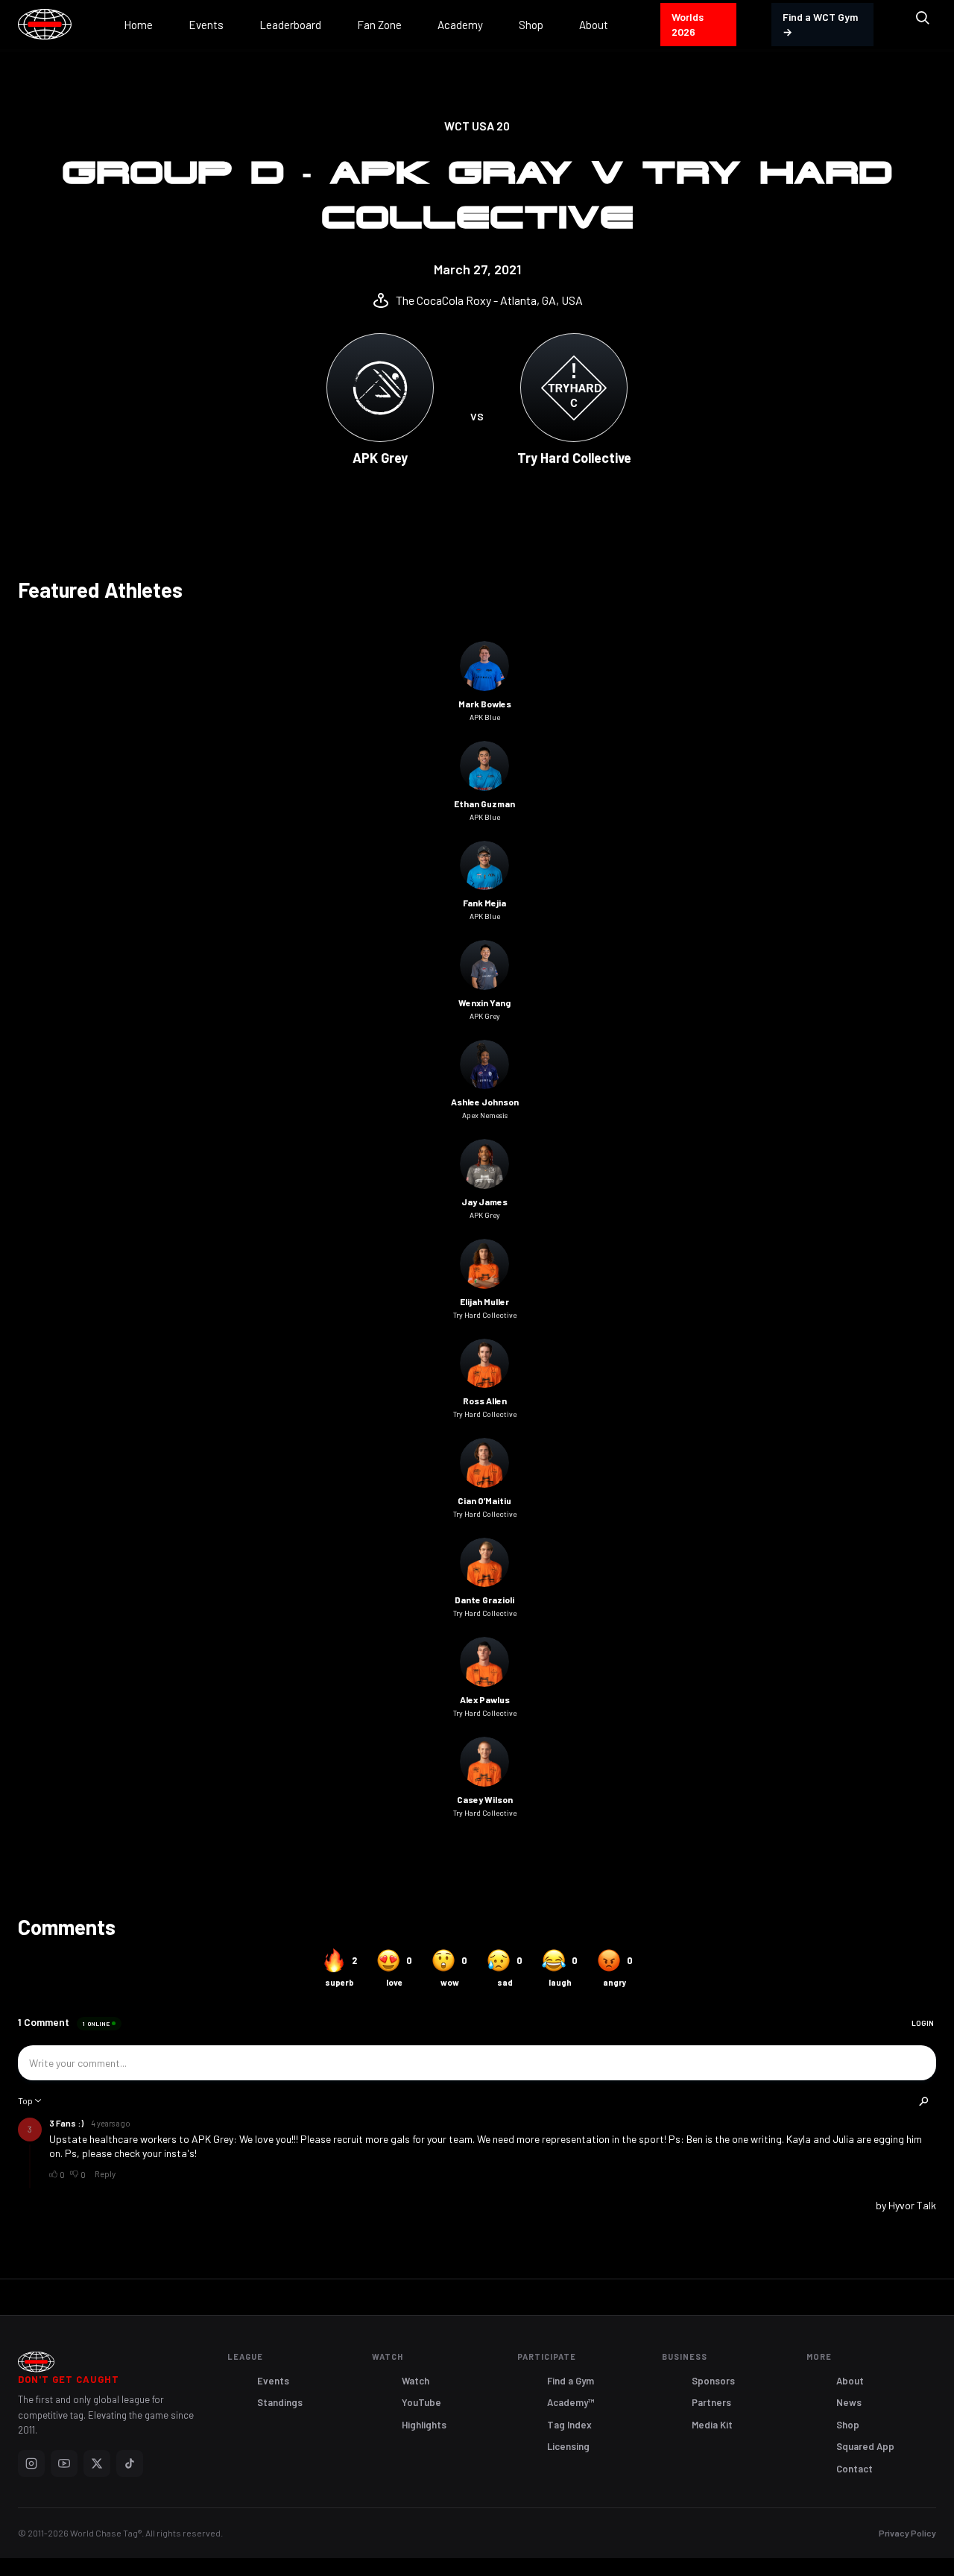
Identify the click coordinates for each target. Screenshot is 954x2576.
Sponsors (713, 2381)
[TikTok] (130, 2463)
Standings (280, 2402)
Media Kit (712, 2425)
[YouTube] (64, 2463)
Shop (848, 2425)
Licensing (568, 2446)
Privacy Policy (907, 2533)
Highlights (424, 2425)
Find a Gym (571, 2381)
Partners (711, 2402)
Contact (855, 2469)
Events (273, 2381)
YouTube (421, 2402)
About (850, 2381)
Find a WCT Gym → (820, 24)
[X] (97, 2463)
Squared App (865, 2446)
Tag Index (569, 2425)
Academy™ (571, 2402)
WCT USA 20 (477, 126)
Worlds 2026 (688, 24)
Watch (416, 2381)
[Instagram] (31, 2463)
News (849, 2402)
